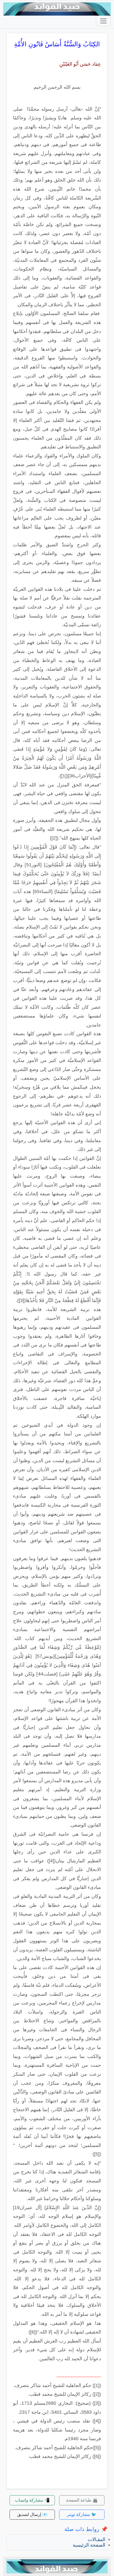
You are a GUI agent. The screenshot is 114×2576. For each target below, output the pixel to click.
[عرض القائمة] (103, 21)
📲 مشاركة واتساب (32, 2500)
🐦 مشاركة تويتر (82, 2514)
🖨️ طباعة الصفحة (82, 2500)
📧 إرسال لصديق (32, 2514)
